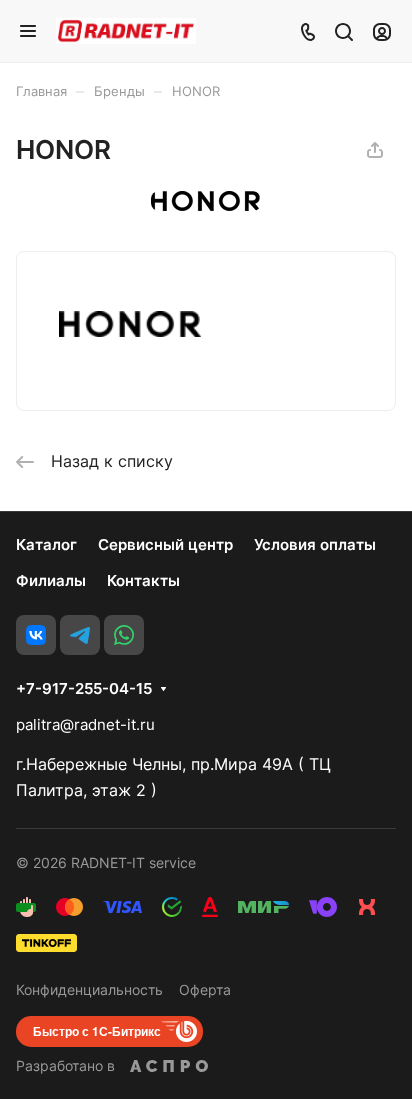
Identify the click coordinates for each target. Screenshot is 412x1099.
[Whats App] (124, 635)
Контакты (143, 580)
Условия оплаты (315, 544)
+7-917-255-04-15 (84, 689)
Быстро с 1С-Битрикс (97, 1031)
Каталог (46, 544)
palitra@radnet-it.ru (85, 724)
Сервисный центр (165, 544)
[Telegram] (80, 635)
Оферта (205, 989)
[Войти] (382, 31)
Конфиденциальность (89, 989)
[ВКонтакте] (36, 635)
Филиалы (51, 580)
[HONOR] (206, 205)
